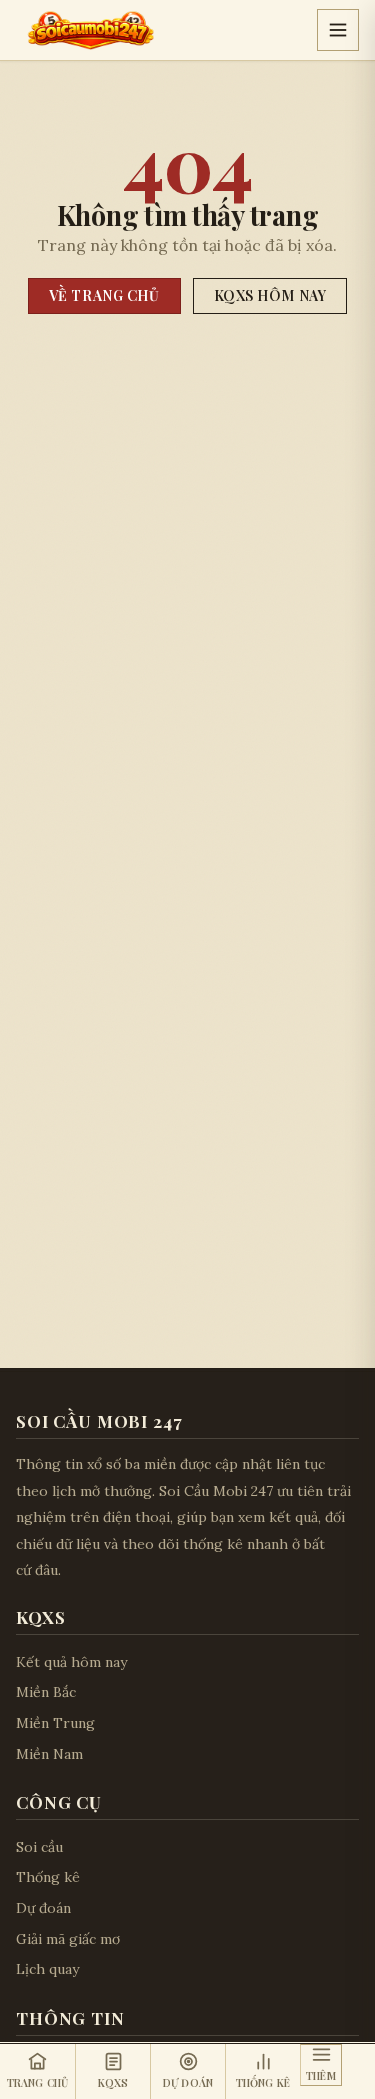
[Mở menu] (338, 30)
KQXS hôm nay (270, 295)
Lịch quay (47, 1969)
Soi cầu (39, 1847)
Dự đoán (43, 1908)
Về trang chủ (104, 295)
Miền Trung (55, 1723)
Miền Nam (49, 1754)
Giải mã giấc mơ (68, 1939)
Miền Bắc (46, 1692)
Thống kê (48, 1877)
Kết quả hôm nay (71, 1662)
